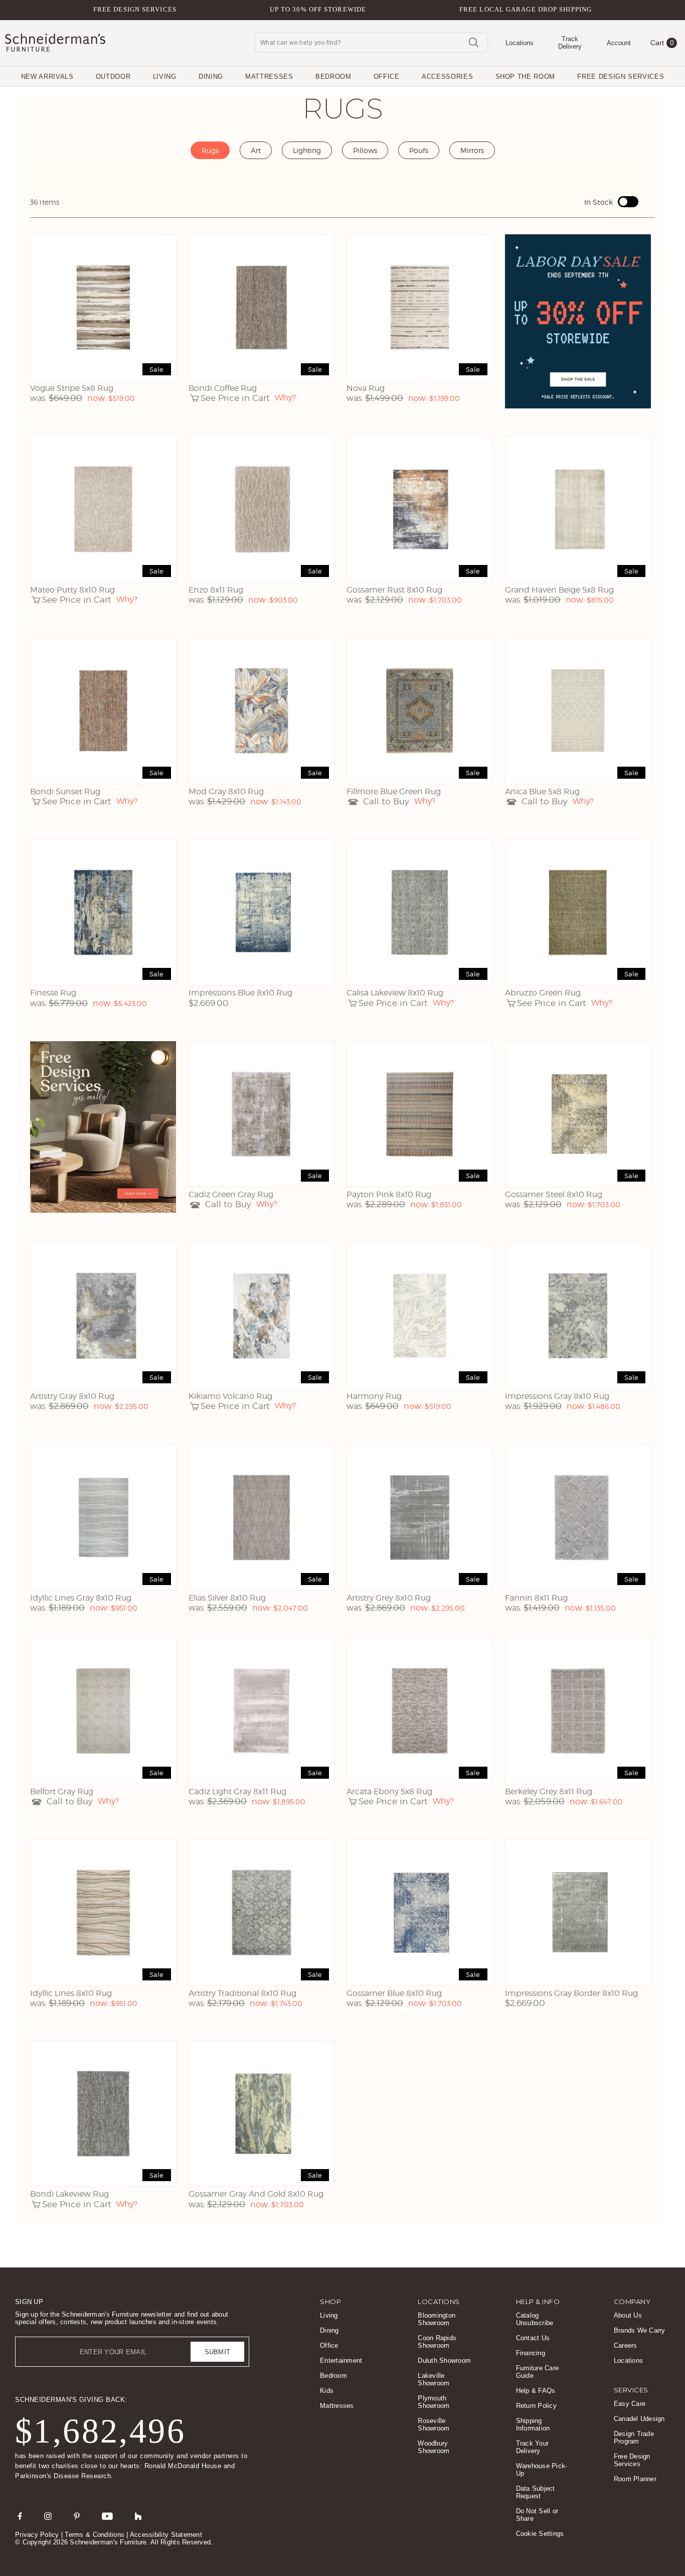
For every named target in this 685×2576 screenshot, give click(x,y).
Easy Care (630, 2404)
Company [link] (632, 2302)
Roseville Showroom (434, 2424)
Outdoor (113, 77)
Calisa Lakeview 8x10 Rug (395, 993)
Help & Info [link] (538, 2302)
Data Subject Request (536, 2492)
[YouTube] (107, 2516)
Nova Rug (366, 388)
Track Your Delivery (533, 2447)
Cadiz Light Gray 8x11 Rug (237, 1792)
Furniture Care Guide (538, 2372)
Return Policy (536, 2406)
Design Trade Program (634, 2438)
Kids (327, 2391)
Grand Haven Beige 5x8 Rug (559, 590)
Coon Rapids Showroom (437, 2342)
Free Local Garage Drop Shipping (526, 9)
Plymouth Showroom (434, 2402)
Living (165, 77)
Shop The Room (525, 77)
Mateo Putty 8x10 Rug (72, 590)
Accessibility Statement (166, 2535)
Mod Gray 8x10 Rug (226, 792)
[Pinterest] (77, 2516)
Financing (531, 2353)
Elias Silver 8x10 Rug (227, 1598)
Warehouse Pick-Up (542, 2470)
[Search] (473, 42)
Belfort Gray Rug (62, 1792)
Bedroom (333, 77)
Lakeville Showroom (434, 2379)
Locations (628, 2360)
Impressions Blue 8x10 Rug (240, 993)
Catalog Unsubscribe (535, 2319)
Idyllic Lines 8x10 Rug (71, 1993)
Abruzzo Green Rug (543, 993)
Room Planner (635, 2479)
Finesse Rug (53, 993)
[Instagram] (48, 2516)
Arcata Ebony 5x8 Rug (389, 1792)
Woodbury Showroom (434, 2447)
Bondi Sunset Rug (65, 792)
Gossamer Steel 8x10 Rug (554, 1194)
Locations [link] (439, 2302)
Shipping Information (533, 2424)
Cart (662, 43)
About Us (628, 2315)
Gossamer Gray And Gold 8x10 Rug (256, 2194)
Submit (218, 2352)
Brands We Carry (640, 2330)
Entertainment (341, 2360)
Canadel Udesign (639, 2419)
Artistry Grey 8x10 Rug (389, 1598)
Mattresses (269, 77)
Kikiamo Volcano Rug (230, 1396)
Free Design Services (135, 9)
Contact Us (533, 2338)
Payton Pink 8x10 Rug (389, 1194)
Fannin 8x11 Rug (536, 1598)
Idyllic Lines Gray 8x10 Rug (81, 1598)
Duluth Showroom (444, 2360)
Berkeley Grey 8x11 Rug (549, 1792)
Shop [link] (330, 2302)
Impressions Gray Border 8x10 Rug (571, 1993)
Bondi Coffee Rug (223, 388)
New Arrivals (47, 77)
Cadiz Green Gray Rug (231, 1194)
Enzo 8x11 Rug (216, 590)
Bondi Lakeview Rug (69, 2194)
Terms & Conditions (95, 2535)
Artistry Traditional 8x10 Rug (242, 1993)
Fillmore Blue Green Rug (394, 792)
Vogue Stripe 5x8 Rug (72, 388)
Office (387, 77)
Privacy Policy (37, 2535)
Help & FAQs (536, 2391)
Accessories (447, 77)
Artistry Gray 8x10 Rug (72, 1396)
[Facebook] (20, 2516)
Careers (626, 2345)
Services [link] (631, 2390)
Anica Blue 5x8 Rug (542, 792)
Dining (211, 77)
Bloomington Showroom (437, 2319)
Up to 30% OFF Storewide (318, 9)
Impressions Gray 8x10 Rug (557, 1396)
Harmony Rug (374, 1396)
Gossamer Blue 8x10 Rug (394, 1993)
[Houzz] (138, 2516)
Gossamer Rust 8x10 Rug (394, 590)
